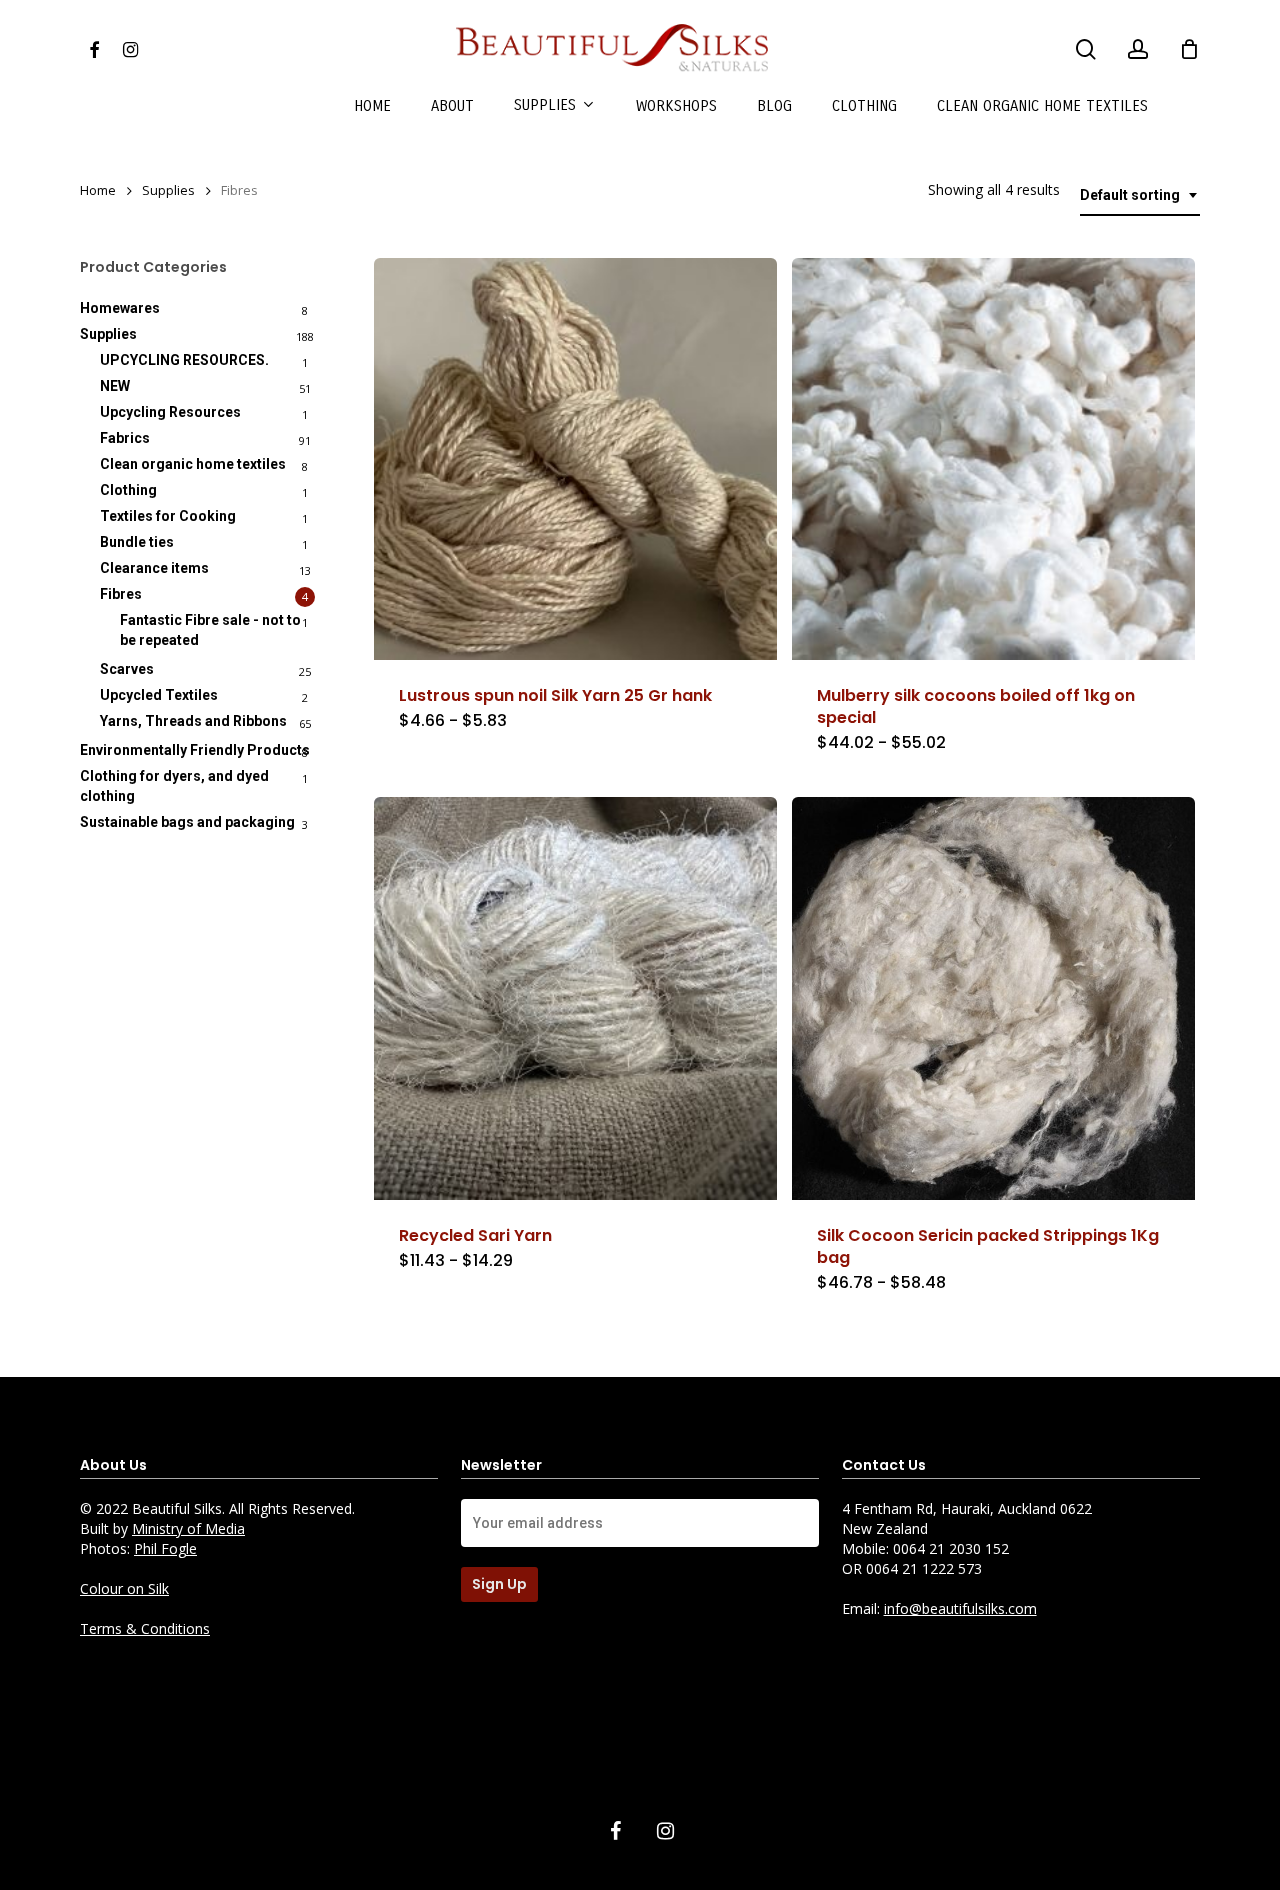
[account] (1138, 49)
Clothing (128, 490)
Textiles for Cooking (168, 516)
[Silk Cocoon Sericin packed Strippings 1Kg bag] (993, 998)
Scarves (127, 669)
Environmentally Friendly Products (195, 750)
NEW (115, 386)
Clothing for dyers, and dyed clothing (174, 786)
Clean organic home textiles (193, 464)
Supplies (168, 190)
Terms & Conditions (145, 1628)
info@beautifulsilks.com (960, 1608)
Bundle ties (137, 542)
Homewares (120, 308)
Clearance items (154, 568)
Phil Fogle (165, 1548)
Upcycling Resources (170, 412)
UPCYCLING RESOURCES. (184, 360)
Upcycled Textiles (159, 695)
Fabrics (125, 438)
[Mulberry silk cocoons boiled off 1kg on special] (993, 459)
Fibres (121, 594)
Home (98, 190)
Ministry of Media (188, 1528)
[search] (1086, 49)
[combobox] (1140, 195)
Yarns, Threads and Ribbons (193, 721)
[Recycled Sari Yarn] (575, 998)
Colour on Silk (124, 1588)
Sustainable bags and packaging (187, 822)
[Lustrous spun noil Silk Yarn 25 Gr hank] (575, 459)
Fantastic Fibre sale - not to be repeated (210, 630)
